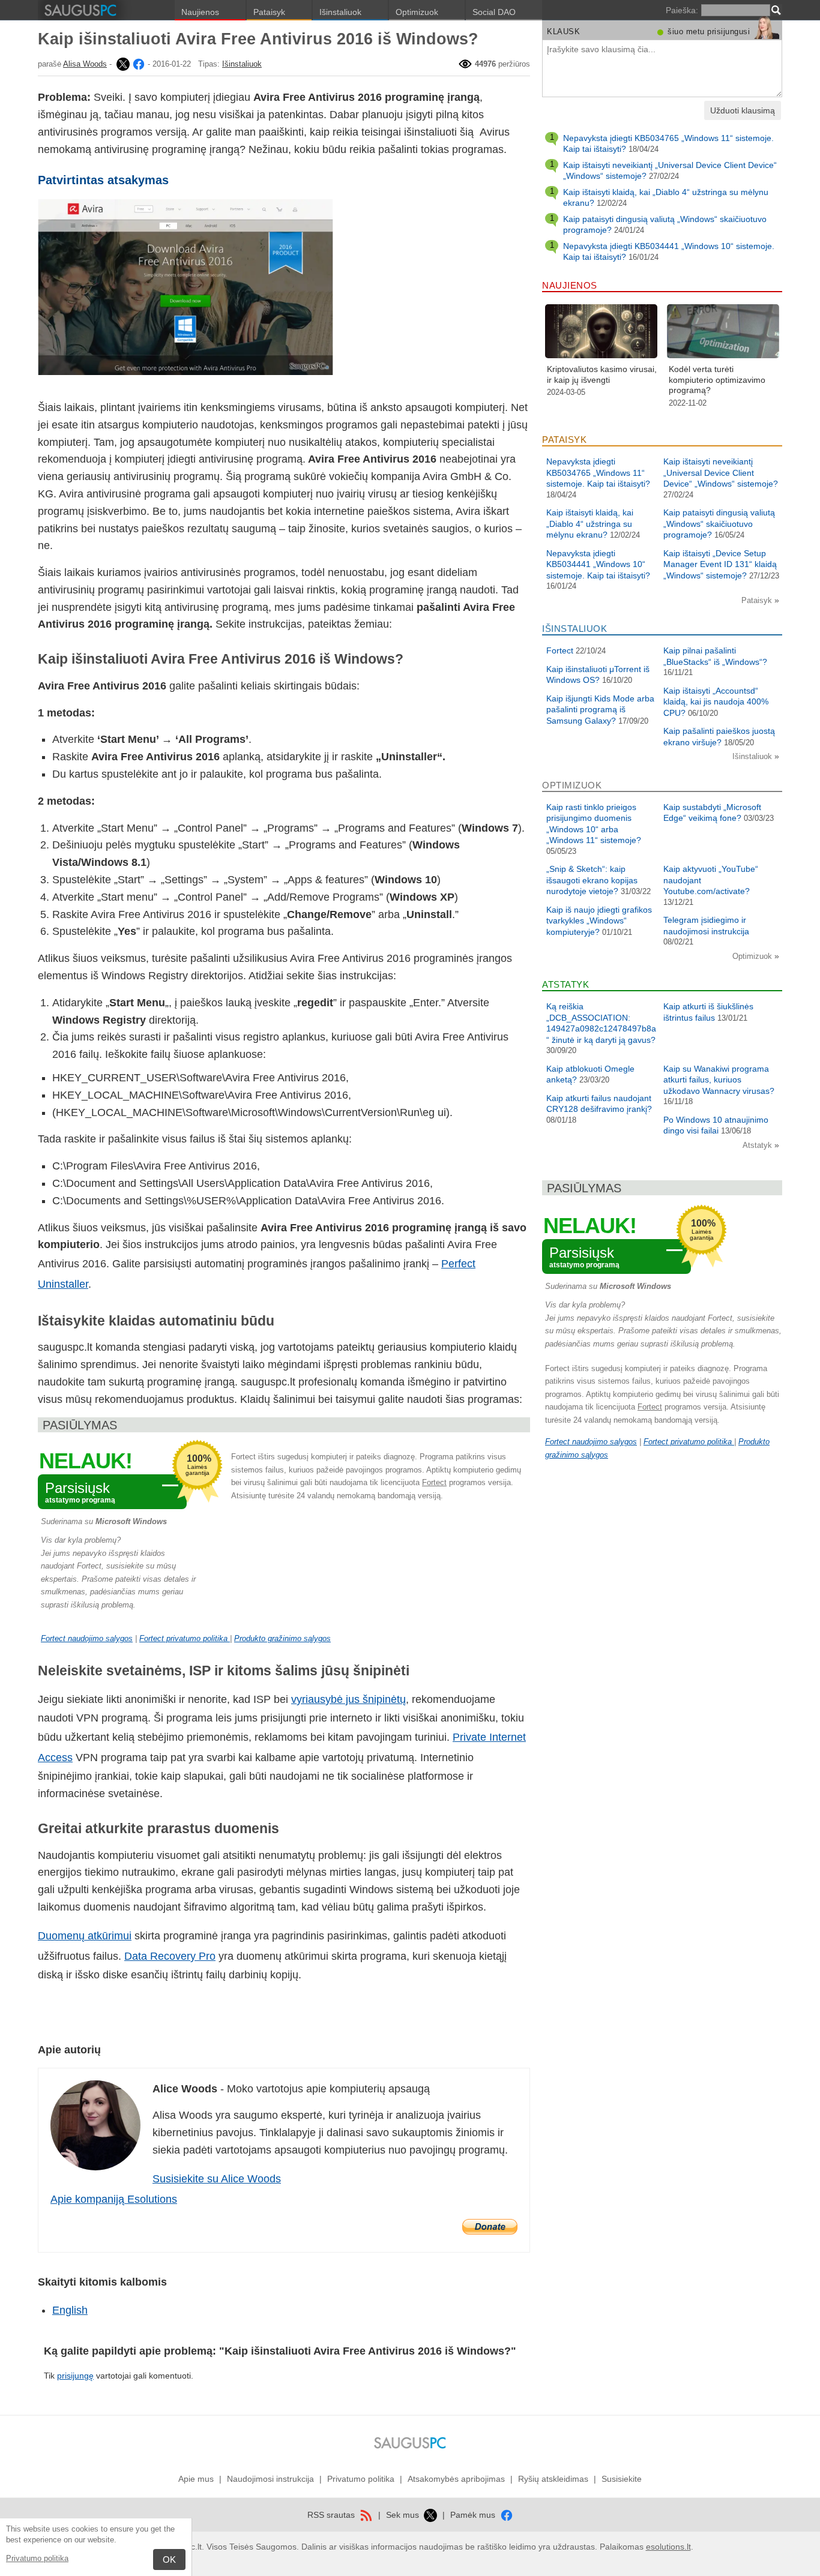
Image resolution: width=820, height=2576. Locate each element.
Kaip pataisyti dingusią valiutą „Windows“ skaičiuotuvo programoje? (719, 524)
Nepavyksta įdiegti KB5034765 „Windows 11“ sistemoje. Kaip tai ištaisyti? (598, 473)
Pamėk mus (474, 2515)
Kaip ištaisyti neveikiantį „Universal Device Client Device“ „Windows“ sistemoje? (721, 473)
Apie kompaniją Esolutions (114, 2199)
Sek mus (404, 2515)
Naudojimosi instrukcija (270, 2479)
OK (169, 2559)
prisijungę (75, 2376)
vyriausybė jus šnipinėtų (348, 1699)
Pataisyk (269, 12)
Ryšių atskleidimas (553, 2479)
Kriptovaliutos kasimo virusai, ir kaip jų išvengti (602, 374)
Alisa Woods (85, 64)
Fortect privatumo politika (185, 1638)
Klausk (563, 32)
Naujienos (200, 12)
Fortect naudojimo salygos (87, 1638)
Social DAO (494, 12)
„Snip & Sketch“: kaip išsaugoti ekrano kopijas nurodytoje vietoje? (592, 880)
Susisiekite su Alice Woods (217, 2179)
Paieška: (682, 10)
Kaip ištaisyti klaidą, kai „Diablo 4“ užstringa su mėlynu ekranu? (590, 524)
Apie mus (196, 2479)
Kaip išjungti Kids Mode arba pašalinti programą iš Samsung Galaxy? (600, 710)
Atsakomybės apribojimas (456, 2479)
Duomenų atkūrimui (85, 1936)
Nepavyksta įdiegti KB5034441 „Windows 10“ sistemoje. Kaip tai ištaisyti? (598, 564)
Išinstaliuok (340, 12)
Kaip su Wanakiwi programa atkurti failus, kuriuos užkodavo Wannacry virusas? (719, 1080)
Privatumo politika (37, 2558)
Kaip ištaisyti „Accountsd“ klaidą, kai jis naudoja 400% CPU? (716, 702)
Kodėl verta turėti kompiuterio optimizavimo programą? (717, 380)
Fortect (434, 1482)
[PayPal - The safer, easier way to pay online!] (490, 2227)
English (70, 2310)
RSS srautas (332, 2515)
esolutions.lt (668, 2547)
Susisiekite (622, 2479)
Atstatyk (758, 1145)
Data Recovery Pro (170, 1956)
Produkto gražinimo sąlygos (282, 1638)
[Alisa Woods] (122, 64)
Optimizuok (417, 12)
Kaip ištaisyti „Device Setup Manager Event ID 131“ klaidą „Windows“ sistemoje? (720, 564)
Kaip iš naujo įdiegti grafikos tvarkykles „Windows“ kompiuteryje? (599, 921)
